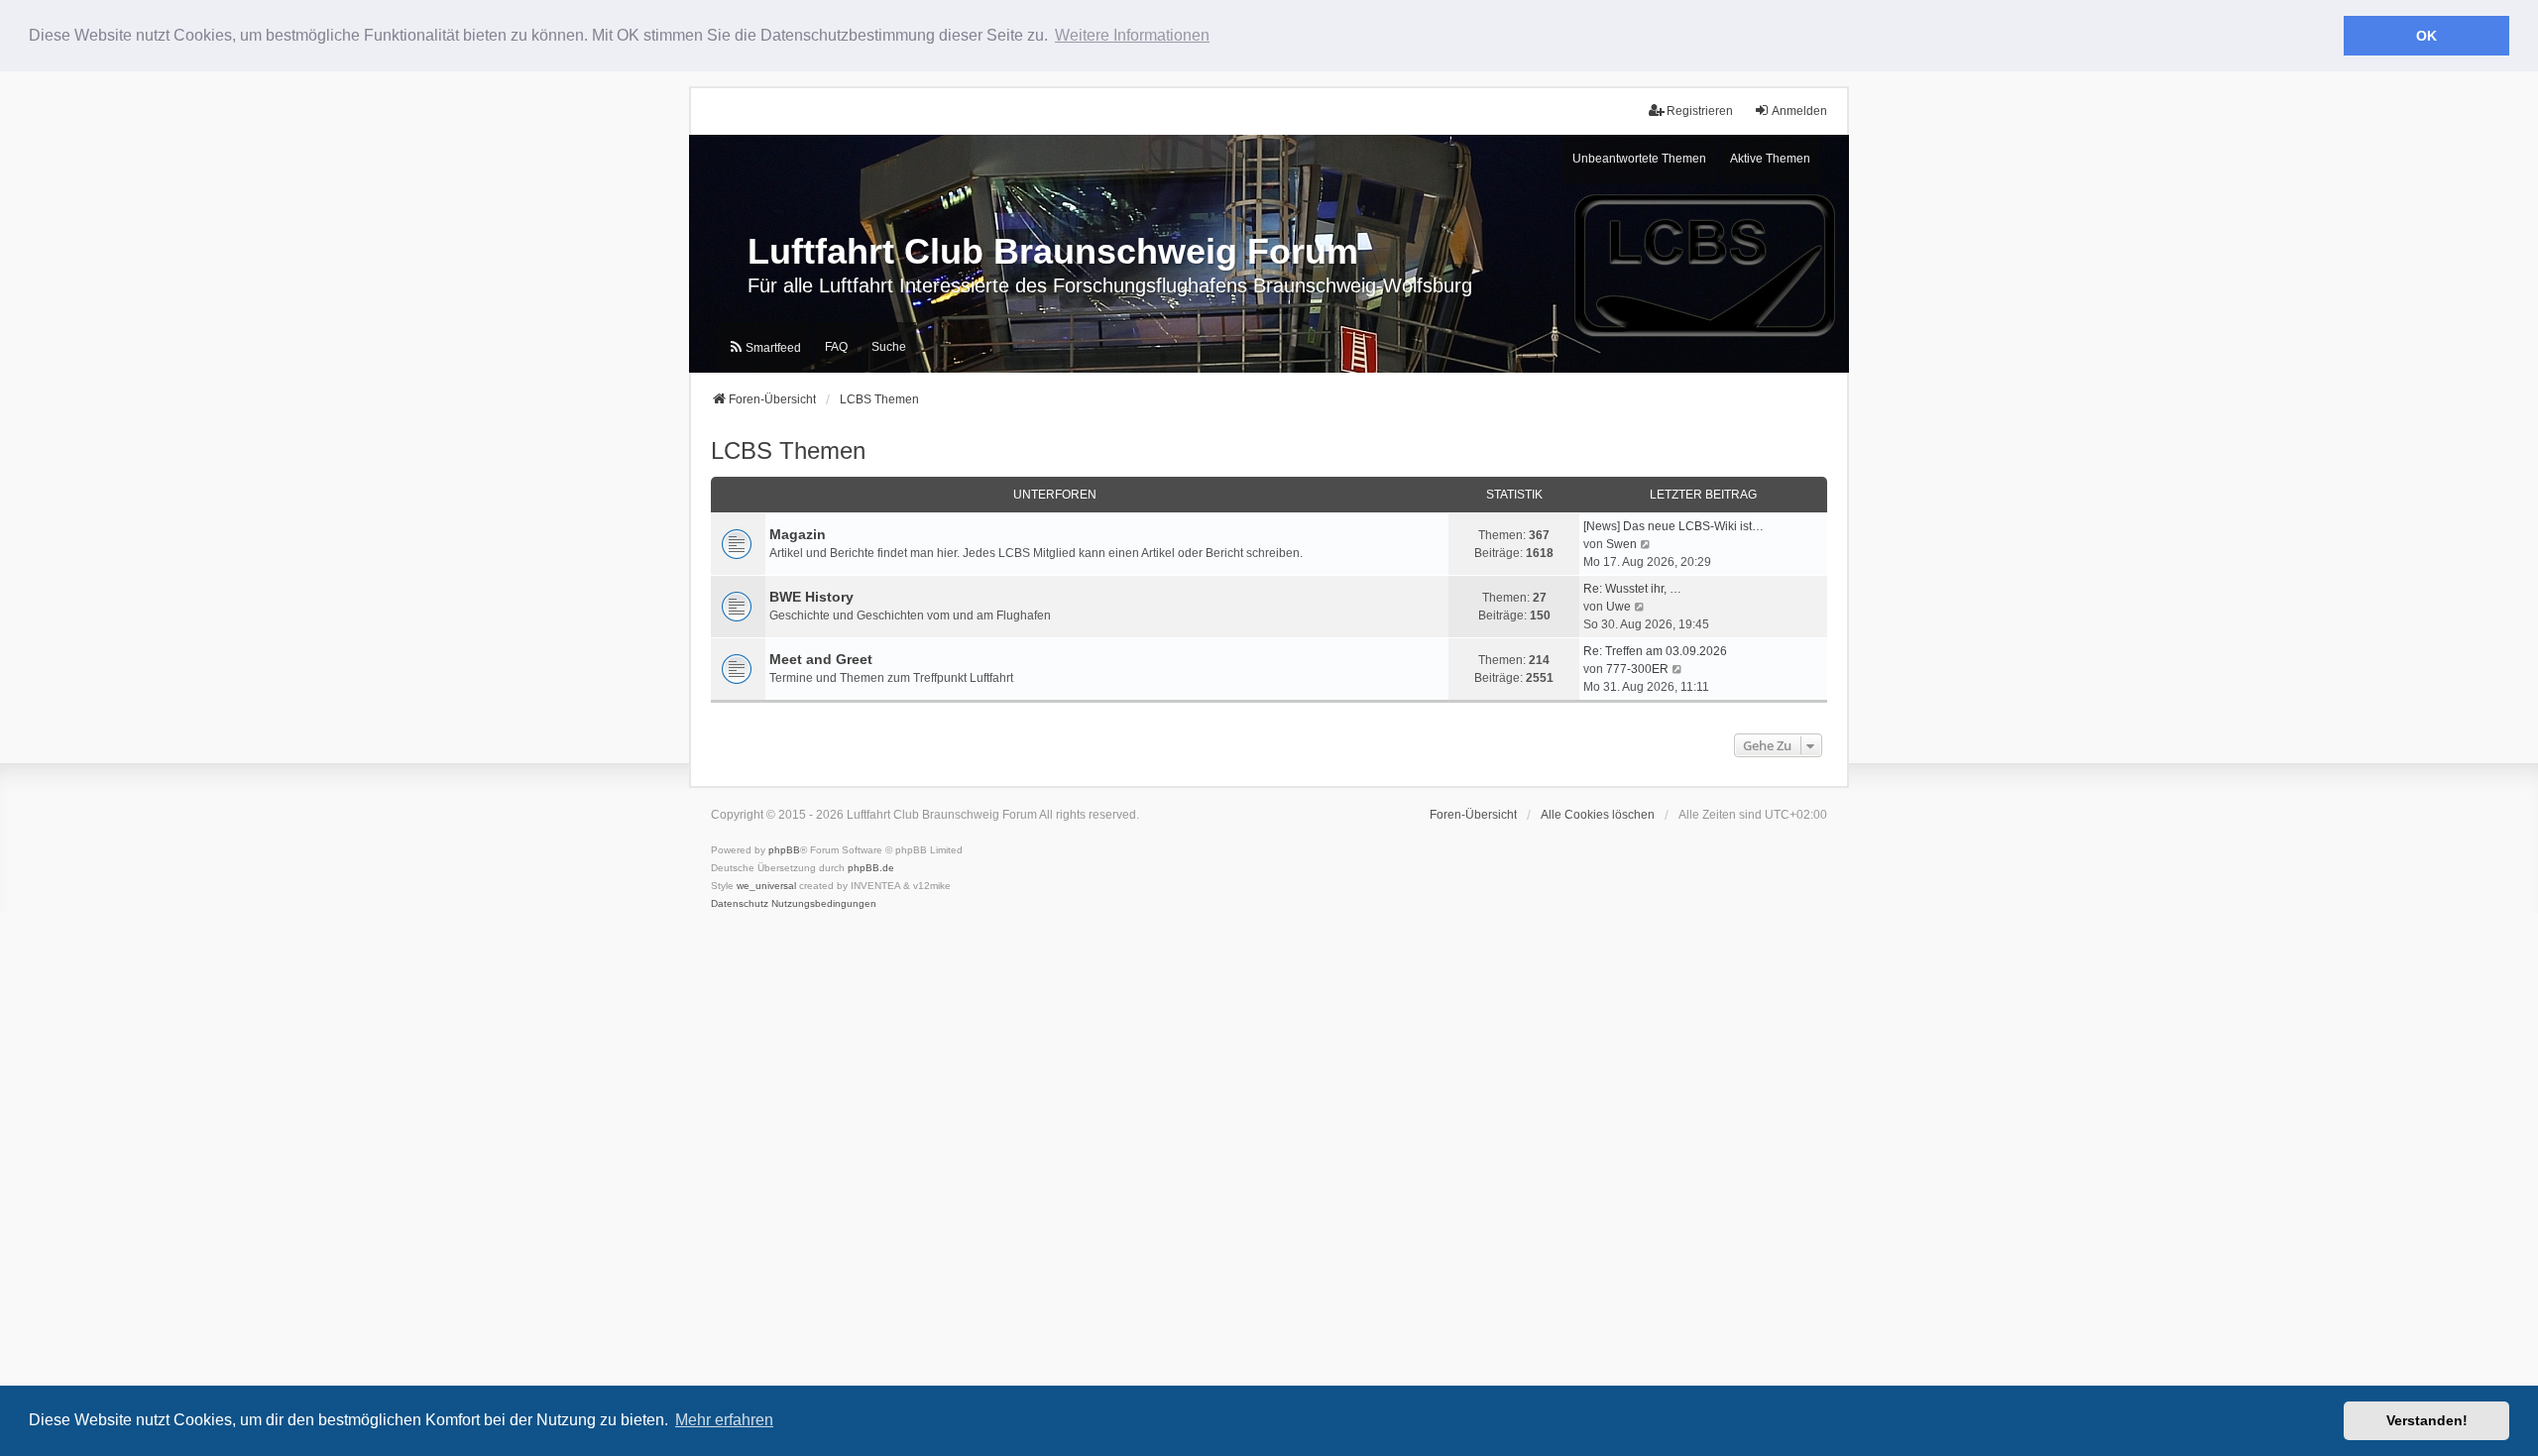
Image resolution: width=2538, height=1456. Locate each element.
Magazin (798, 534)
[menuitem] (764, 347)
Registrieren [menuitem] (1700, 111)
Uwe (1618, 607)
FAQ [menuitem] (836, 347)
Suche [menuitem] (889, 347)
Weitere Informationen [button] (1132, 35)
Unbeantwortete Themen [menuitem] (1639, 159)
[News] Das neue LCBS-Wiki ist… (1673, 526)
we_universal (766, 886)
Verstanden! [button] (2427, 1420)
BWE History (811, 597)
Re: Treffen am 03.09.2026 (1655, 651)
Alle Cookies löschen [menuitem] (1598, 815)
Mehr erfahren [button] (724, 1420)
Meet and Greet (821, 659)
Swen (1621, 544)
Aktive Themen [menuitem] (1770, 159)
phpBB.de (871, 868)
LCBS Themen (788, 450)
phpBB (784, 850)
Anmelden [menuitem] (1799, 111)
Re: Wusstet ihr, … (1632, 589)
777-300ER (1637, 669)
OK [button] (2426, 36)
